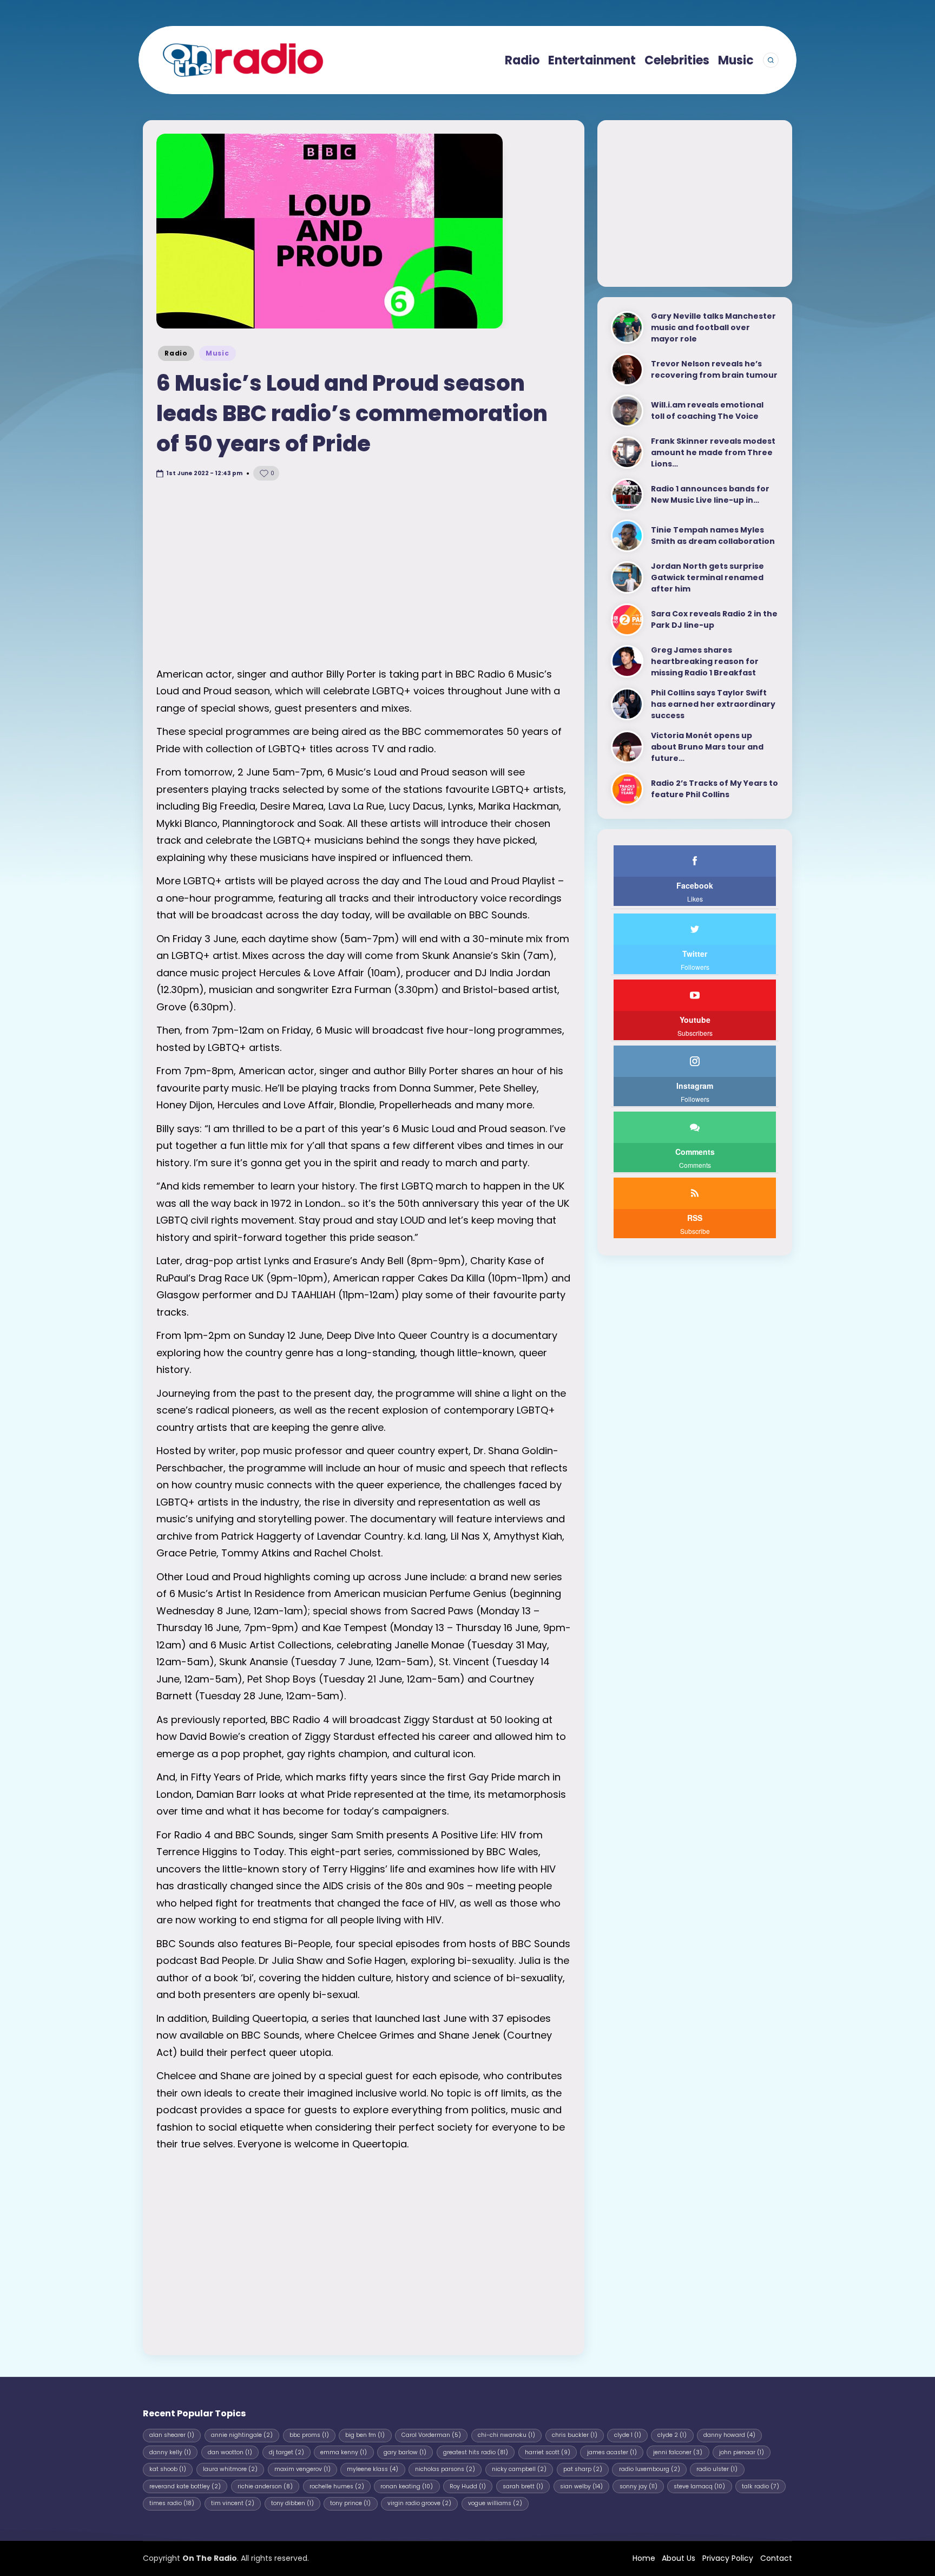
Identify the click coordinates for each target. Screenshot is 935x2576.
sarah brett (523, 2486)
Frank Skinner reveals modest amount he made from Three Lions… (713, 452)
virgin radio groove (419, 2503)
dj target (287, 2452)
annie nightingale (242, 2435)
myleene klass (373, 2469)
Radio (176, 353)
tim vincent (233, 2503)
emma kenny (344, 2452)
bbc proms (309, 2435)
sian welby (581, 2486)
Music (218, 353)
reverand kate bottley (185, 2486)
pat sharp (583, 2469)
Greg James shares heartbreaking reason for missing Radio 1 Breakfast (705, 661)
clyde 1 (628, 2435)
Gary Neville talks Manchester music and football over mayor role (713, 327)
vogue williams (495, 2503)
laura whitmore (230, 2469)
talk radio (760, 2486)
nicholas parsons (445, 2469)
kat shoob (168, 2469)
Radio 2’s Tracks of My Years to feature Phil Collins (715, 789)
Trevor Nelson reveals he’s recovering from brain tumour (714, 369)
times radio (172, 2503)
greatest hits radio (476, 2452)
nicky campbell (519, 2469)
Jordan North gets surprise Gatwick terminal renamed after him (707, 577)
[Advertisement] (364, 574)
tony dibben (292, 2503)
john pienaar (742, 2452)
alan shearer (172, 2435)
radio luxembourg (650, 2469)
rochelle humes (337, 2486)
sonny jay (638, 2486)
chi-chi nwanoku (506, 2435)
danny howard (729, 2435)
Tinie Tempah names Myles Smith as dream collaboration (713, 535)
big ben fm (365, 2435)
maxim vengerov (302, 2469)
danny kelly (170, 2452)
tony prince (350, 2503)
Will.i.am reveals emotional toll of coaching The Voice (707, 410)
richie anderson (265, 2486)
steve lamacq (699, 2486)
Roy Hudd (468, 2486)
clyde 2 (672, 2435)
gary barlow (405, 2452)
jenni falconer (678, 2452)
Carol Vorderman (431, 2435)
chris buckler (575, 2435)
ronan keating (407, 2486)
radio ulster (717, 2469)
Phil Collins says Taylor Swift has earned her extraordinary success (713, 704)
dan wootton (230, 2452)
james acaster (612, 2452)
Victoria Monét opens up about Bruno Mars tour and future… (707, 747)
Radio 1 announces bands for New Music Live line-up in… (710, 494)
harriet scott (548, 2452)
